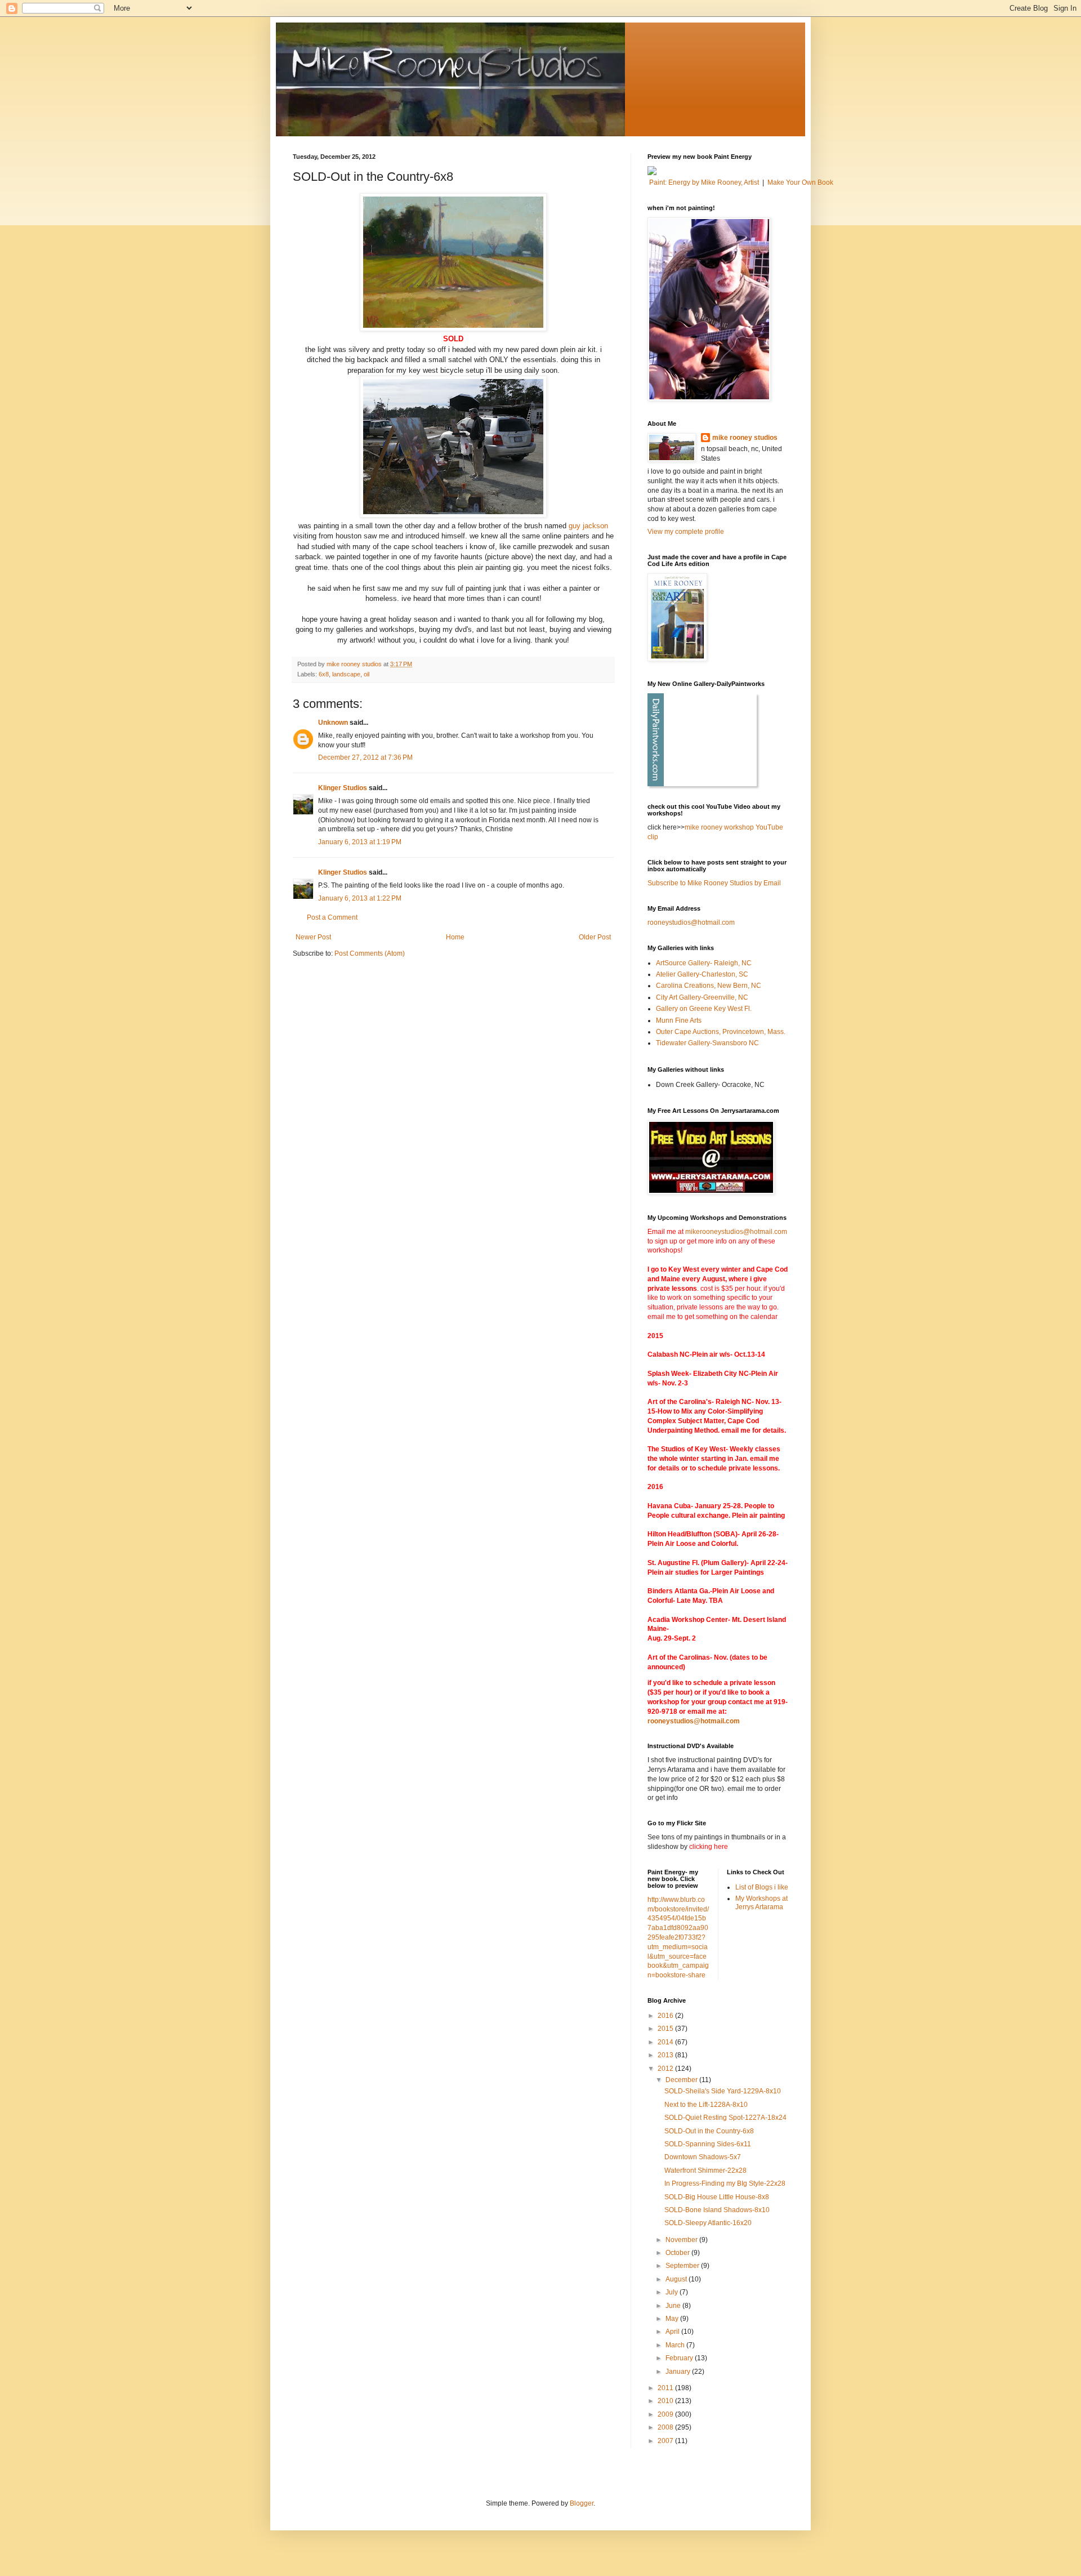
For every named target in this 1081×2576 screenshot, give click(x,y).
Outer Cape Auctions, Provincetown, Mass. (721, 1032)
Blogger (582, 2503)
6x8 (324, 674)
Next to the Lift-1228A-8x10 (706, 2105)
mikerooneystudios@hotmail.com (736, 1232)
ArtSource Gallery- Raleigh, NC (704, 963)
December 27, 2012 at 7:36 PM (365, 757)
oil (367, 674)
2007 (666, 2441)
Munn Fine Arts (679, 1020)
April (673, 2332)
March (676, 2345)
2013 (666, 2055)
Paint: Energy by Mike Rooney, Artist (704, 182)
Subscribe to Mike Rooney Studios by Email (714, 883)
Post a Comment (332, 917)
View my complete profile (686, 532)
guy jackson (588, 526)
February (680, 2358)
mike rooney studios (745, 438)
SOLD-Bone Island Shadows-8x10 (717, 2210)
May (673, 2319)
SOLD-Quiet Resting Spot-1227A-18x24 (725, 2118)
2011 (666, 2388)
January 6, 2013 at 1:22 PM (360, 898)
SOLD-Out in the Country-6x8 (709, 2131)
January (679, 2372)
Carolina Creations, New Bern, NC (709, 986)
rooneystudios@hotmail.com (691, 922)
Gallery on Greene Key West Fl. (704, 1009)
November (682, 2240)
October (678, 2253)
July (673, 2292)
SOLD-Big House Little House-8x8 (717, 2197)
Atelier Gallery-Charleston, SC (702, 974)
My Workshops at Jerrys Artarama (761, 1902)
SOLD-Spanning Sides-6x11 (708, 2144)
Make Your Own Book (800, 182)
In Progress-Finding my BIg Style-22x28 (725, 2183)
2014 (666, 2042)
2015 (666, 2029)
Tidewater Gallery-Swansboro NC (707, 1043)
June (674, 2306)
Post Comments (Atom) (370, 953)
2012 (666, 2069)
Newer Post (313, 937)
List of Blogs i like (762, 1887)
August (677, 2279)
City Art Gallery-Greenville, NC (702, 997)
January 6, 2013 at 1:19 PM (360, 842)
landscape (346, 674)
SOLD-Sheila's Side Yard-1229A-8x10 (723, 2091)
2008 (666, 2427)
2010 (666, 2401)
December (682, 2080)
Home (455, 937)
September (683, 2266)
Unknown (333, 723)
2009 (666, 2414)
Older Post (595, 937)
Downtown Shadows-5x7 (703, 2157)
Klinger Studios (343, 788)
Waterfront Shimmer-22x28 (705, 2171)
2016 (666, 2016)
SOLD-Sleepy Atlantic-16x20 (708, 2223)
